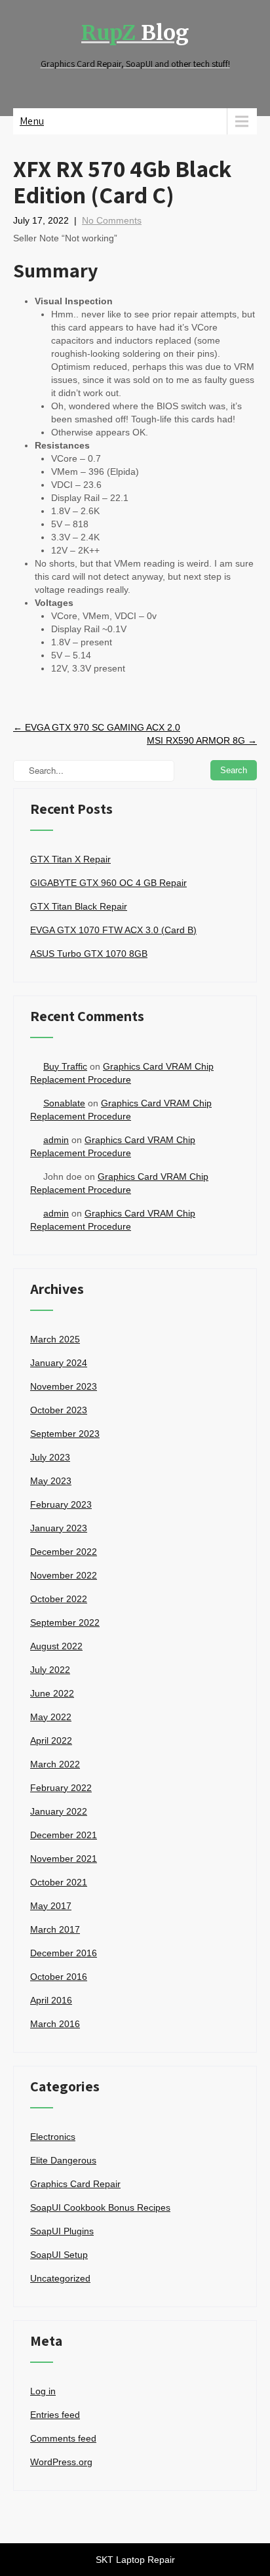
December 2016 (64, 1953)
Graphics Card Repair (75, 2184)
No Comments (112, 220)
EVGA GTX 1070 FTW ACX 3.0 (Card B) (113, 930)
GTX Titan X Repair (70, 859)
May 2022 (51, 1717)
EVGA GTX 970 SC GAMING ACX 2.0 (97, 727)
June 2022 (52, 1693)
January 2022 (59, 1811)
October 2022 (59, 1599)
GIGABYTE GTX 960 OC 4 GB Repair (108, 883)
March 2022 (55, 1764)
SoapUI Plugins (62, 2231)
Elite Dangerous (63, 2160)
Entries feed (55, 2415)
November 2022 (64, 1575)
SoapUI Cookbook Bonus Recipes (100, 2207)
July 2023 (50, 1457)
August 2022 (56, 1646)
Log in (43, 2391)
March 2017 (55, 1929)
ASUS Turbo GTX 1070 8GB (89, 954)
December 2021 (64, 1835)
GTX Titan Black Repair (79, 906)
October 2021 (59, 1882)
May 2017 (51, 1906)
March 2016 (55, 2024)
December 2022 (64, 1552)
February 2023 (61, 1504)
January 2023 (59, 1528)
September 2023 (65, 1434)
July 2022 (50, 1670)
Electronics (53, 2137)
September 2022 (65, 1622)
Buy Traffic (65, 1066)
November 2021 (64, 1859)
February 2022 (61, 1788)
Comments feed (63, 2438)
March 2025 (55, 1339)
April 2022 (51, 1741)
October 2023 (59, 1410)
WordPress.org (61, 2462)
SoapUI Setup (59, 2255)
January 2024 (59, 1363)
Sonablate (64, 1103)
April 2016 (51, 2000)
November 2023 (64, 1386)
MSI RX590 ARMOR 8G (202, 740)
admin (56, 1140)
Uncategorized (60, 2278)
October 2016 (59, 1977)
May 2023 (51, 1481)
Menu (32, 121)
